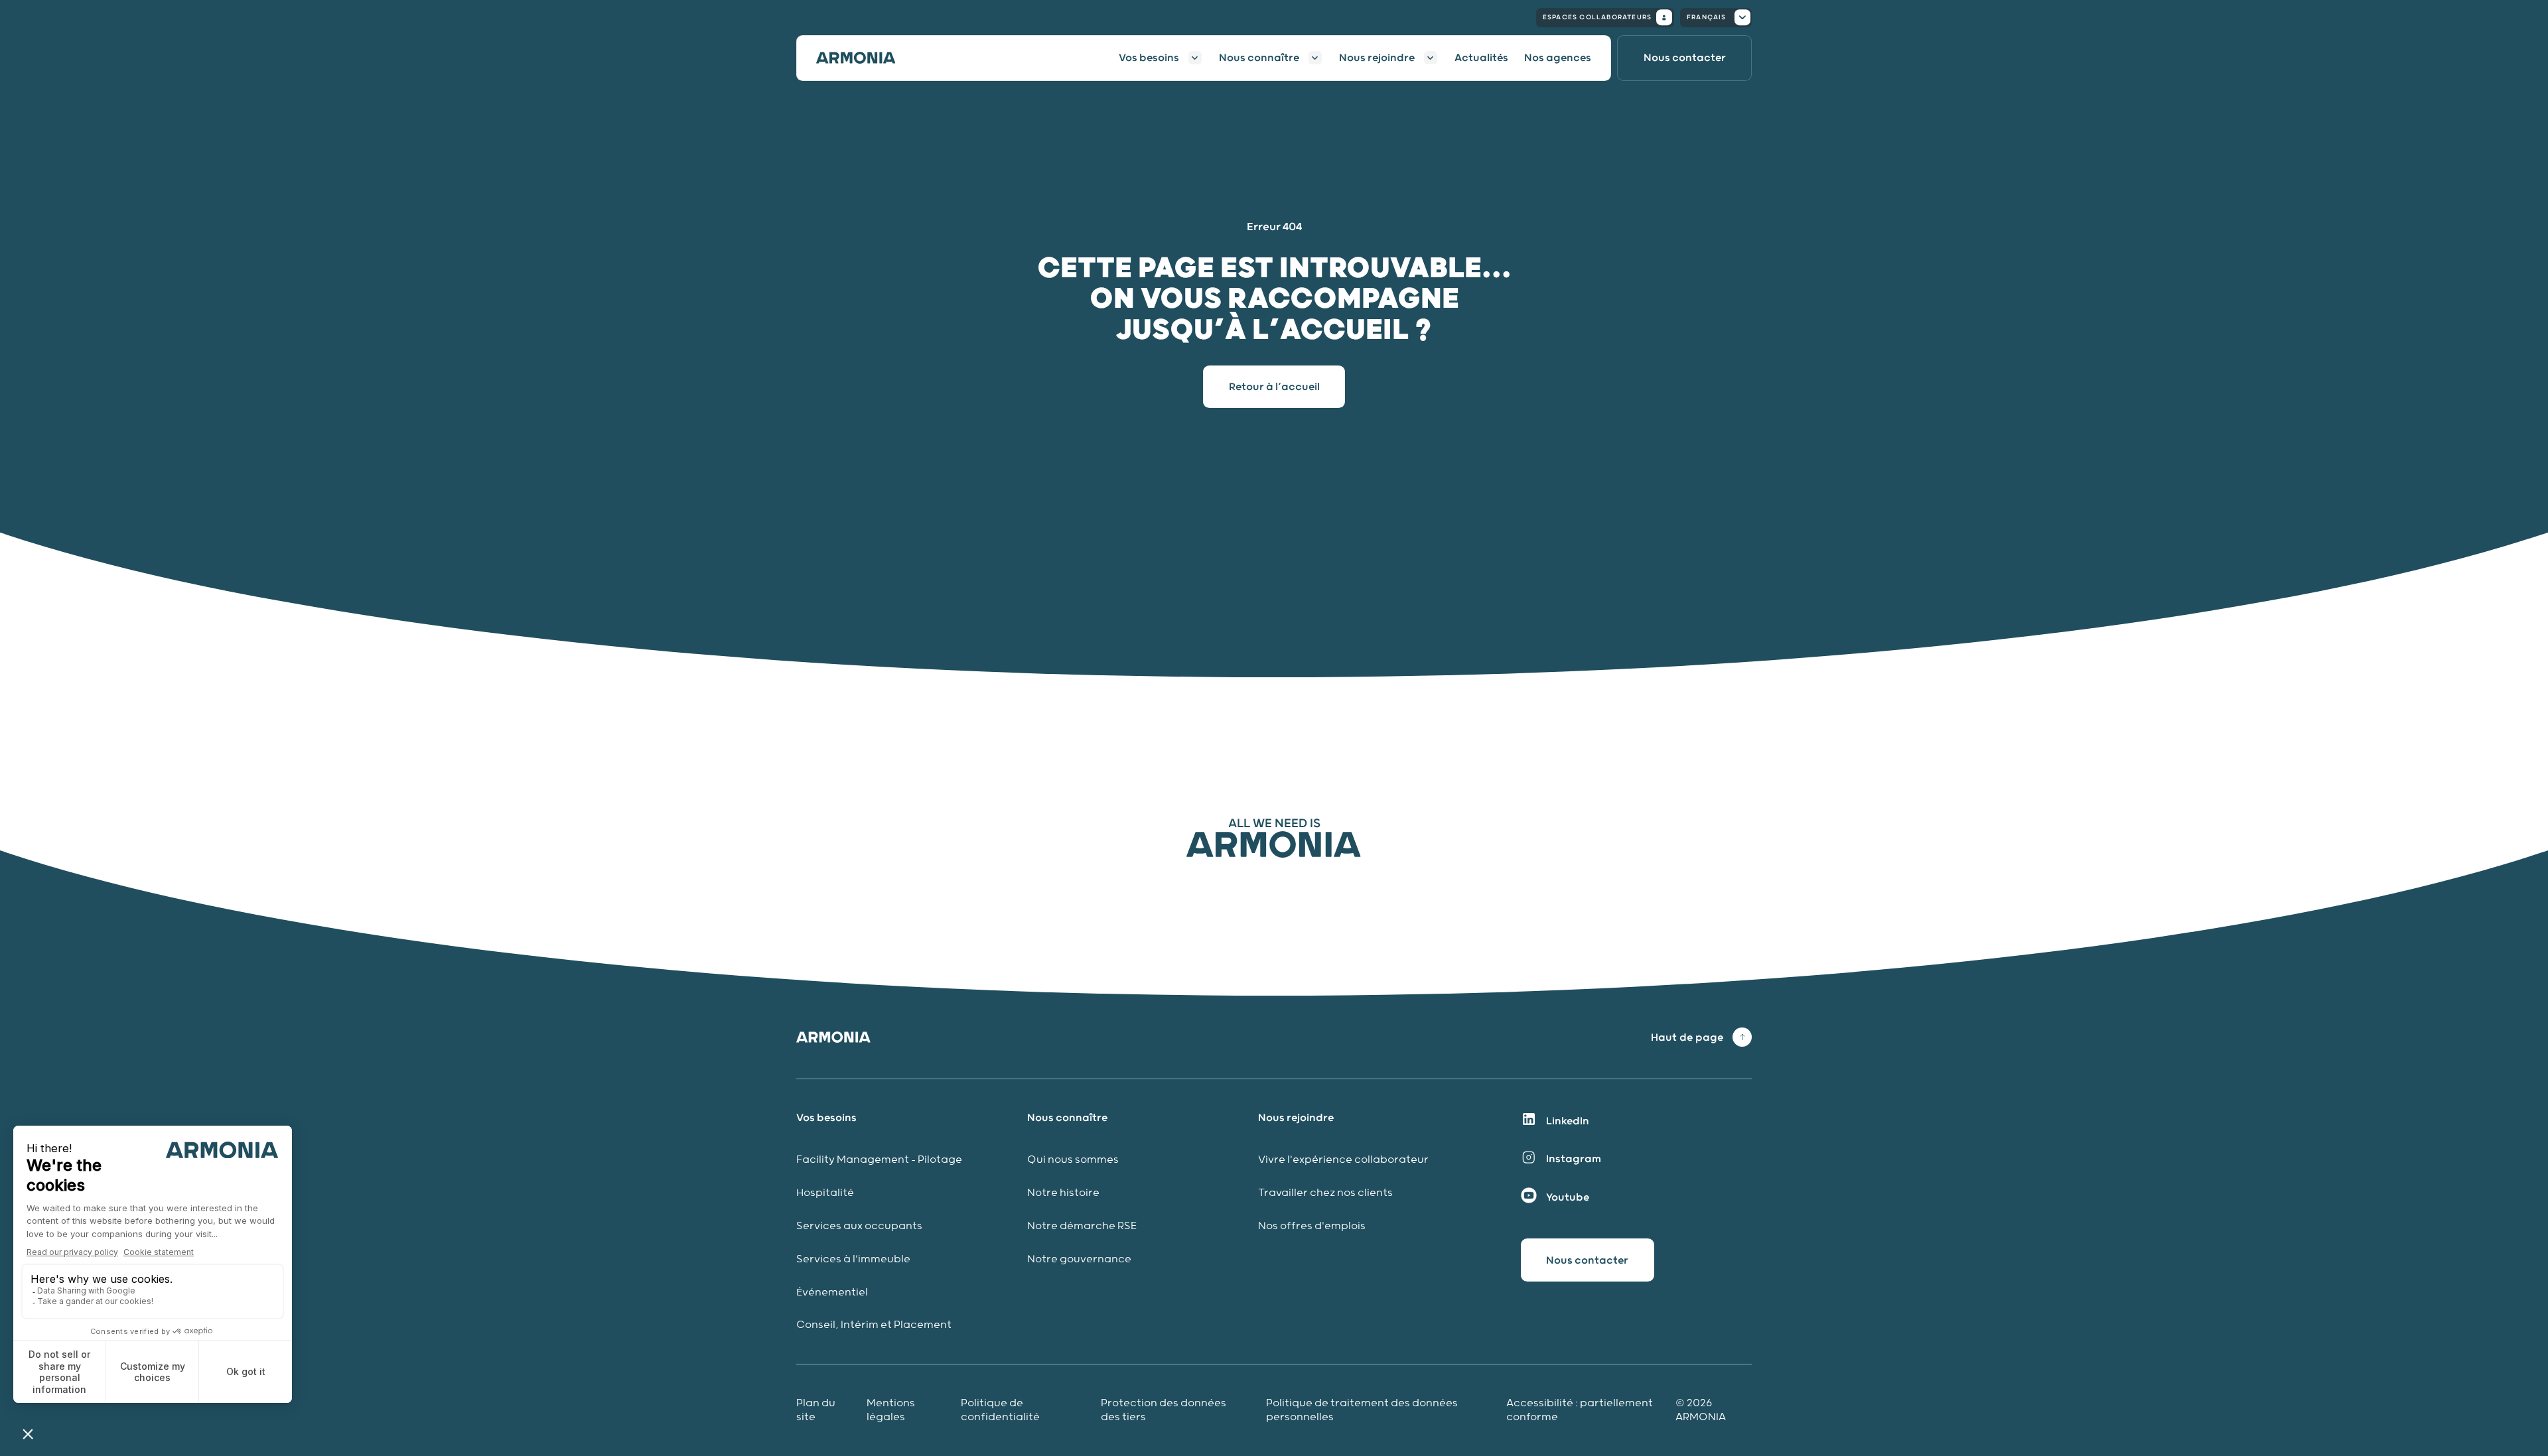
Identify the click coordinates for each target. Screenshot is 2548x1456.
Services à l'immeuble (853, 1259)
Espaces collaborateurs (1597, 17)
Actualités (1481, 58)
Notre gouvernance (1081, 1259)
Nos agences (1558, 58)
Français (1707, 17)
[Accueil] (864, 58)
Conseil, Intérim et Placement (874, 1325)
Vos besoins (1149, 58)
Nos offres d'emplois (1312, 1226)
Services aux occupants (859, 1226)
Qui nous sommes (1073, 1160)
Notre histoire (1063, 1193)
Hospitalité (825, 1193)
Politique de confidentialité (1000, 1410)
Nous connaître (1259, 58)
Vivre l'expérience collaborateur (1343, 1160)
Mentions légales (891, 1410)
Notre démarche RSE (1082, 1226)
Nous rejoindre (1377, 58)
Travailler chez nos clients (1325, 1193)
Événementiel (832, 1292)
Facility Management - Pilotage (879, 1160)
